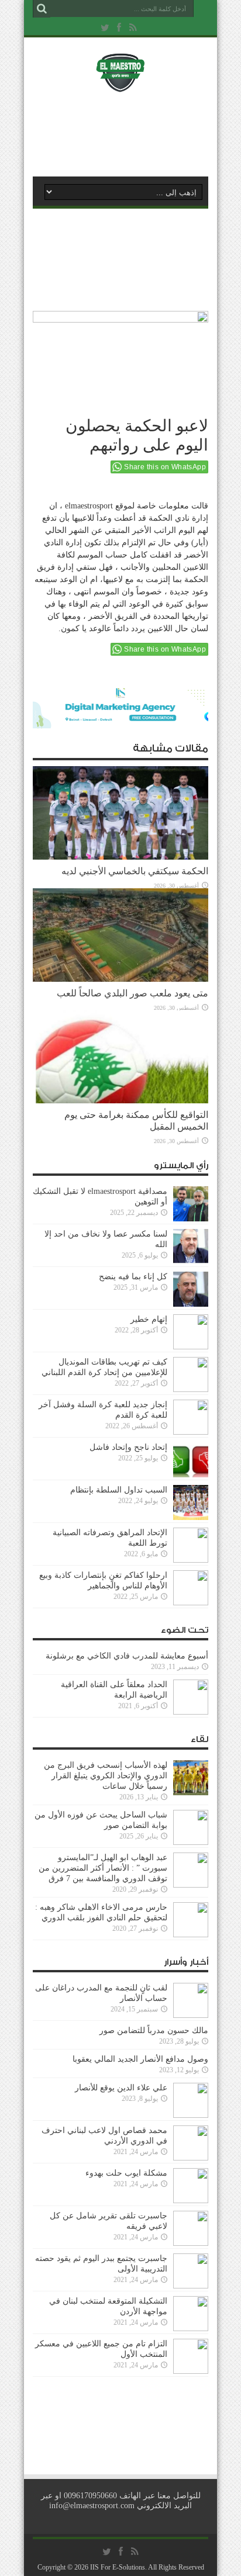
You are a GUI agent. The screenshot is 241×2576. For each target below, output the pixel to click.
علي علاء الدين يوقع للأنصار (121, 2088)
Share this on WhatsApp (165, 467)
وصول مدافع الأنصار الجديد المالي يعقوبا (140, 2059)
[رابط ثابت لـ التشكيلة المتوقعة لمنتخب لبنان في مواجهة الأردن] (191, 2329)
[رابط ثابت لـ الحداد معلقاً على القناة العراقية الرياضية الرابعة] (191, 1712)
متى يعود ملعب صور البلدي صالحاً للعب (132, 993)
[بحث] (42, 9)
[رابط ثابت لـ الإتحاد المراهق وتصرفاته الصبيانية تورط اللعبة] (191, 1560)
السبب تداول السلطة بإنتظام (119, 1490)
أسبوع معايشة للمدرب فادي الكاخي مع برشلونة (123, 1656)
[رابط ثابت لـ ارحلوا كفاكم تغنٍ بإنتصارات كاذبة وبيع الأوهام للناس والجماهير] (191, 1603)
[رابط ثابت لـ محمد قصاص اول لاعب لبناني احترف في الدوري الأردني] (191, 2158)
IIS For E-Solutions (118, 2567)
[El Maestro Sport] (120, 84)
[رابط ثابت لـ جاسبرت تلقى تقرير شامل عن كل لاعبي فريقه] (191, 2243)
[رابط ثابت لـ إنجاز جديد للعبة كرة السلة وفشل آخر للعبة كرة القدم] (191, 1432)
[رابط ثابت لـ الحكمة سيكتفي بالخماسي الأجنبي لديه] (120, 857)
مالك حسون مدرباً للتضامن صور (154, 2030)
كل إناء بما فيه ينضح (133, 1277)
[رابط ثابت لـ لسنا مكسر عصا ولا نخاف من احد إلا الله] (191, 1261)
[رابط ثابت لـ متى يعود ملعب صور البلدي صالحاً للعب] (120, 979)
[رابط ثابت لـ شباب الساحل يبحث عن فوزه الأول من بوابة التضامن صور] (191, 1842)
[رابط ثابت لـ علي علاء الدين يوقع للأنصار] (191, 2115)
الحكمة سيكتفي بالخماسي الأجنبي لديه (135, 871)
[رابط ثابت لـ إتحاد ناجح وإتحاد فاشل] (191, 1475)
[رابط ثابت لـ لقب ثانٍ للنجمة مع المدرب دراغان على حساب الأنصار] (191, 2015)
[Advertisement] (126, 133)
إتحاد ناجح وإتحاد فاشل (128, 1447)
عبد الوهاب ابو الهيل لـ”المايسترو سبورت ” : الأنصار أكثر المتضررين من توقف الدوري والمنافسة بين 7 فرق (103, 1868)
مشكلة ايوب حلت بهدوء (126, 2173)
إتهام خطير (149, 1319)
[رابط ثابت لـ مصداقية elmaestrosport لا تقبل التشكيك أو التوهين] (191, 1219)
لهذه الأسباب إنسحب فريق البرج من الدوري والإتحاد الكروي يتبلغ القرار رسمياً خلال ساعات (106, 1776)
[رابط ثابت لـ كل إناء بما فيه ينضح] (191, 1304)
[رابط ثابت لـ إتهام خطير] (191, 1347)
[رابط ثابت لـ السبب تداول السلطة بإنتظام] (191, 1517)
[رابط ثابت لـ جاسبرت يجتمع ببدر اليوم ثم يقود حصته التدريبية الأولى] (191, 2286)
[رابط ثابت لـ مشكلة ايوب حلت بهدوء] (191, 2201)
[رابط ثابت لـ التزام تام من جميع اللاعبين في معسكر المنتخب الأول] (191, 2371)
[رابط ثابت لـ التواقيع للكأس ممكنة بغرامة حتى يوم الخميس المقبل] (120, 1101)
